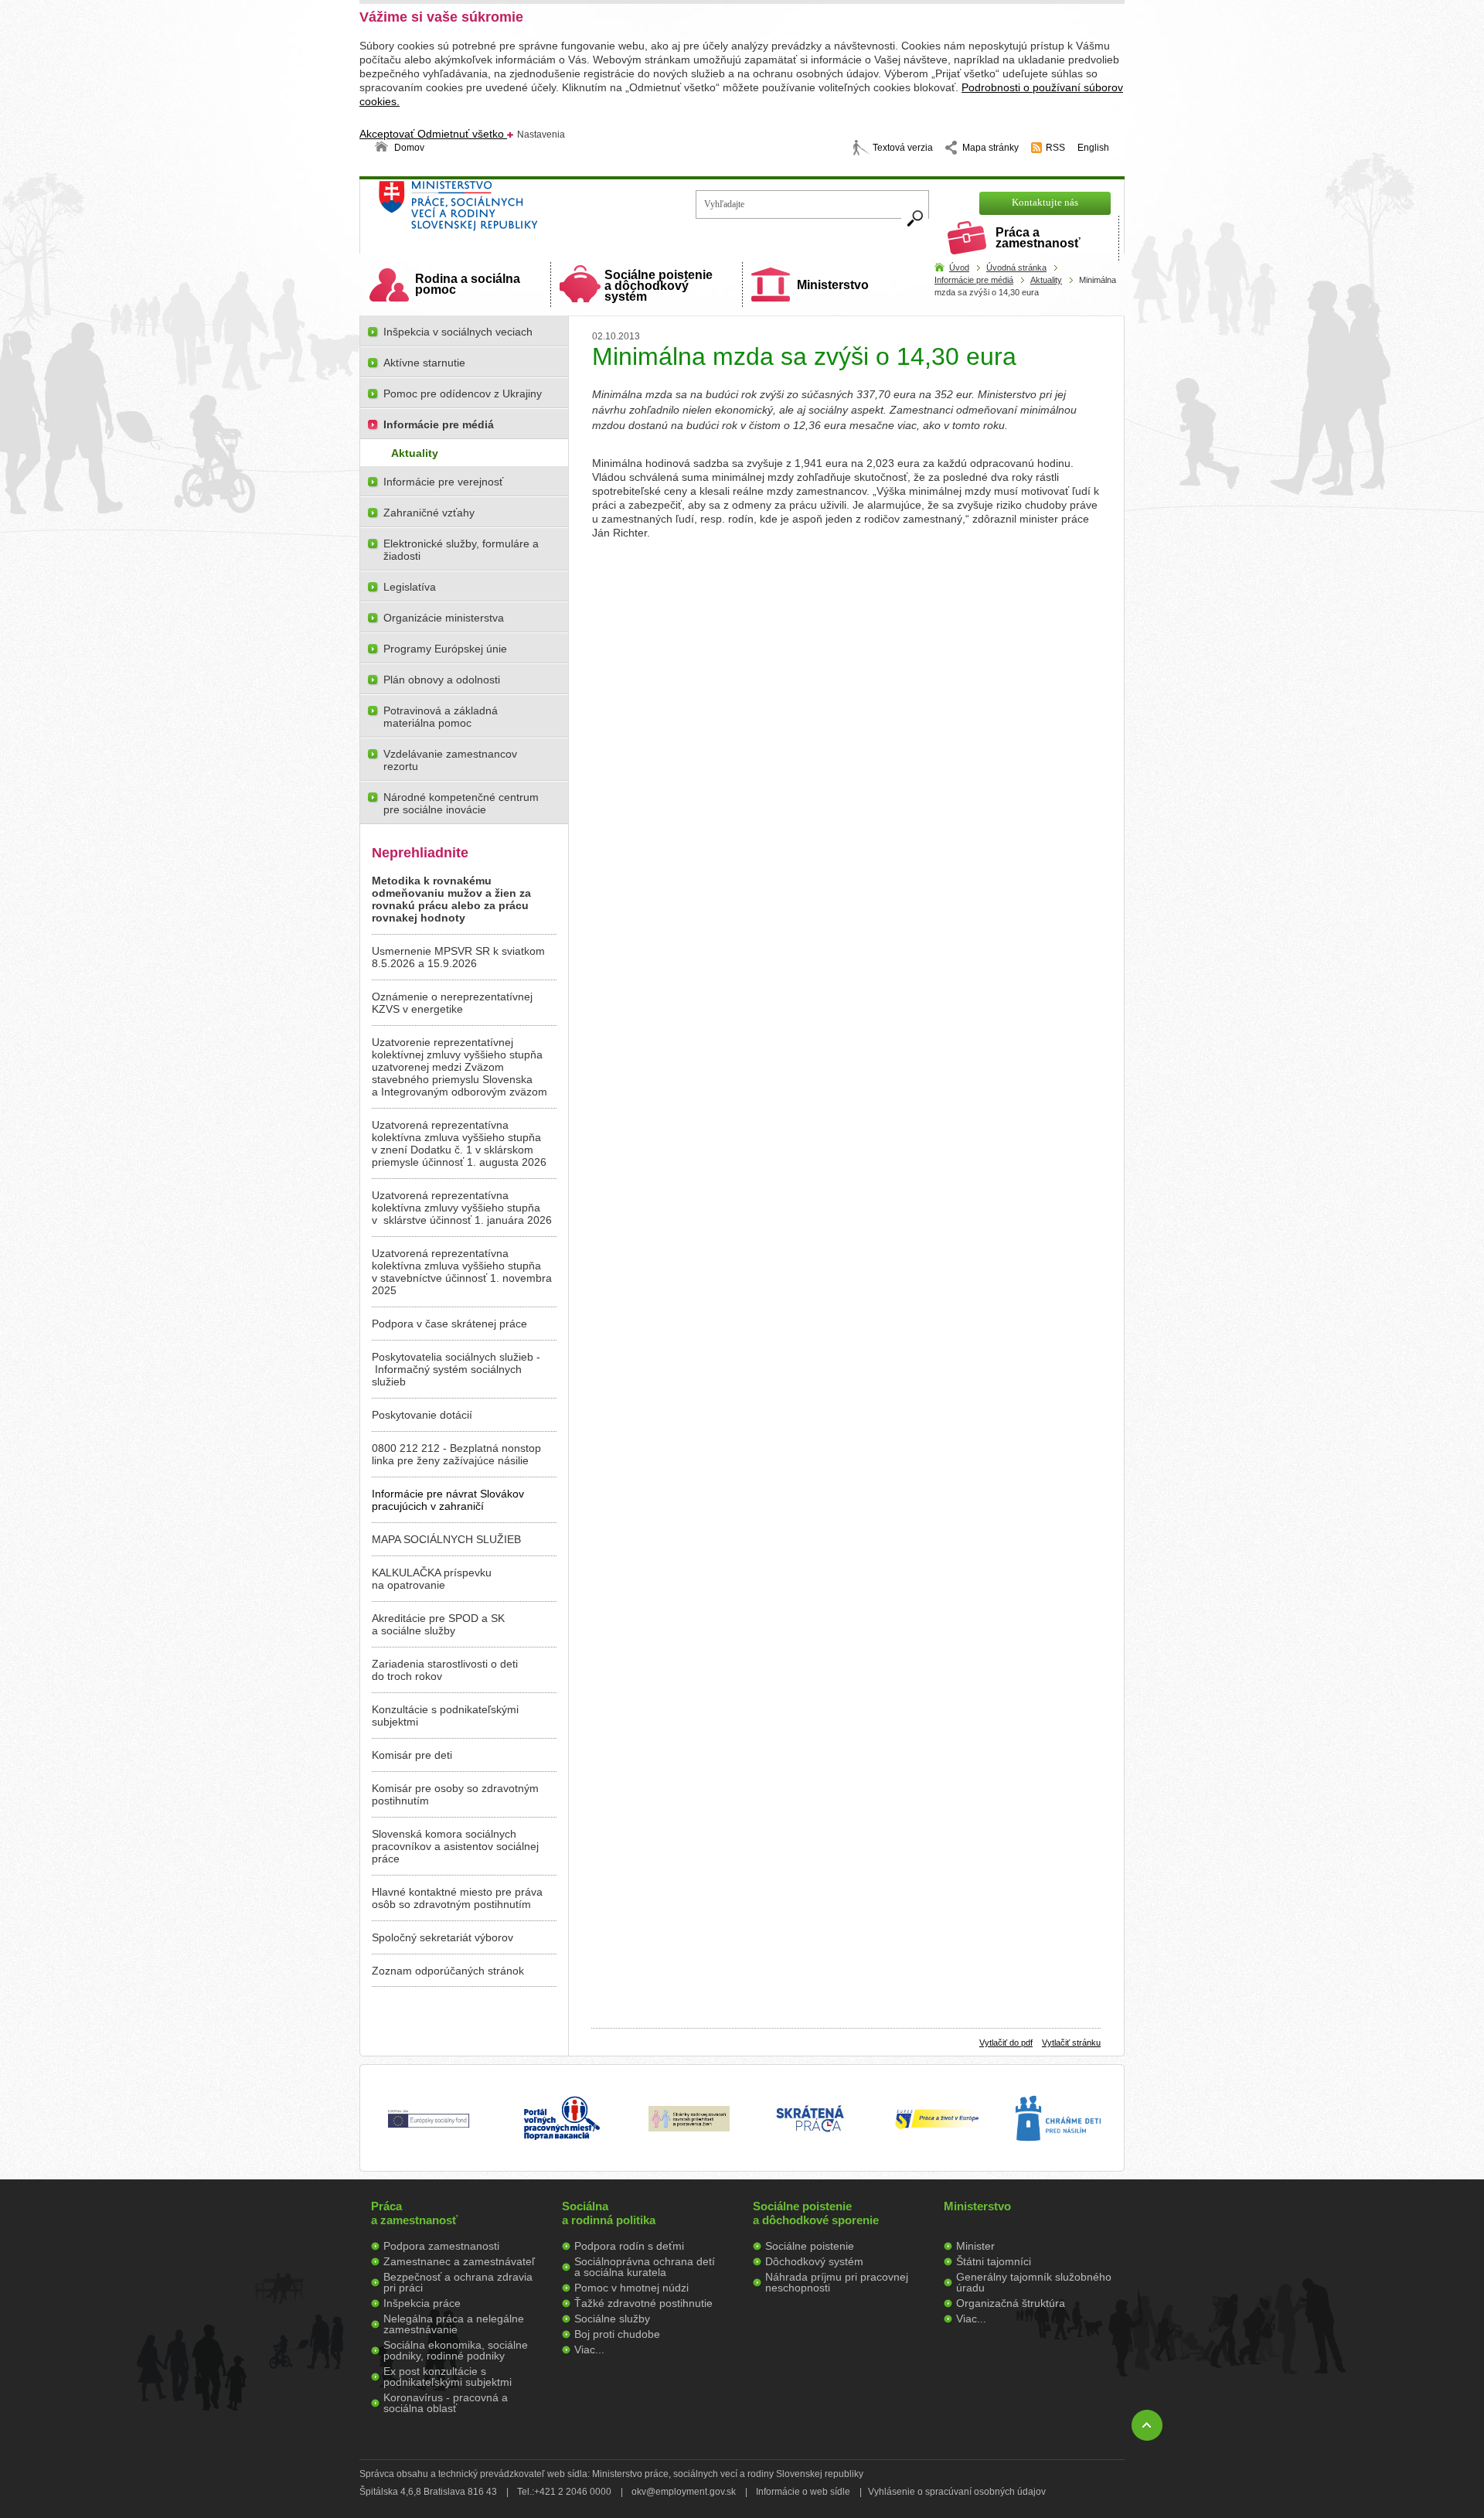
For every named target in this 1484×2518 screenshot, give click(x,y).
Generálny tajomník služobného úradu (1034, 2282)
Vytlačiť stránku (1071, 2043)
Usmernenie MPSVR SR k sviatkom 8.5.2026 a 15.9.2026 (458, 957)
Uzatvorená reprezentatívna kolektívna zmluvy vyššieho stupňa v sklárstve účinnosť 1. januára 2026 (462, 1208)
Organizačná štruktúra (1011, 2303)
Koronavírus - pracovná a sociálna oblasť (446, 2403)
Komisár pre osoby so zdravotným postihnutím (455, 1794)
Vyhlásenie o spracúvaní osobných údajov (957, 2492)
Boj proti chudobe (617, 2334)
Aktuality (1046, 280)
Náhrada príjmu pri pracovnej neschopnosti (837, 2282)
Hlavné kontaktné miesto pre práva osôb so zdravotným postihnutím (457, 1898)
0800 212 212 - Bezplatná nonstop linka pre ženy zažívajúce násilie (456, 1454)
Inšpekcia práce (422, 2303)
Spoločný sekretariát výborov (442, 1937)
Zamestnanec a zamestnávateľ (459, 2261)
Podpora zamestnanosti (441, 2246)
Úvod (959, 267)
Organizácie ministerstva (444, 618)
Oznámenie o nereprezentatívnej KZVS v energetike (452, 1003)
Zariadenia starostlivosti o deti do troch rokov (445, 1670)
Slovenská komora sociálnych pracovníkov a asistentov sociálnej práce (455, 1846)
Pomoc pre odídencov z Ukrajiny (463, 394)
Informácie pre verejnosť (443, 482)
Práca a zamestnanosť (1038, 238)
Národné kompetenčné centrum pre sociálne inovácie (461, 803)
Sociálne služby (612, 2319)
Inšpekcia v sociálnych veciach (458, 332)
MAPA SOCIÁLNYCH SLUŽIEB (446, 1539)
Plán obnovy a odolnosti (442, 680)
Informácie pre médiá (974, 280)
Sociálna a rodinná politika (609, 2213)
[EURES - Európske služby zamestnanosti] (937, 2128)
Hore (1147, 2425)
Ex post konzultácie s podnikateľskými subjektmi (448, 2377)
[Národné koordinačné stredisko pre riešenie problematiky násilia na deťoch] (1058, 2157)
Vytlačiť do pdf (1006, 2043)
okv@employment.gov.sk (684, 2492)
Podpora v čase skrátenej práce (449, 1324)
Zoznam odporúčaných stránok (448, 1971)
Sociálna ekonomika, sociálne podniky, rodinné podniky (456, 2350)
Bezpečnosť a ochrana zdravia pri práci (458, 2282)
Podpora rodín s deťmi (629, 2246)
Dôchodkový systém (814, 2261)
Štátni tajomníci (994, 2261)
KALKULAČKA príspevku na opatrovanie (432, 1579)
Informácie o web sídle (803, 2492)
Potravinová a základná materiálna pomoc (441, 717)
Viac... (589, 2349)
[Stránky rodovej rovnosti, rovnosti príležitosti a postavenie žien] (689, 2128)
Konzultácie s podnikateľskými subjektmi (445, 1716)
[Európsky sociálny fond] (429, 2128)
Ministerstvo (833, 285)
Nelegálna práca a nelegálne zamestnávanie (454, 2324)
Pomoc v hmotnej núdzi (631, 2288)
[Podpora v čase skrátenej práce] (810, 2141)
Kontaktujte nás (1045, 202)
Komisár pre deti (412, 1755)
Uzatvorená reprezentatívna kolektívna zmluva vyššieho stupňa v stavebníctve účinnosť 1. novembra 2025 (462, 1272)
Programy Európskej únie (445, 649)
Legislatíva (410, 587)
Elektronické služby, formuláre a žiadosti (461, 550)
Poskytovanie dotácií (422, 1415)
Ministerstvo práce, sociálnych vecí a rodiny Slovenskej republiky (511, 211)
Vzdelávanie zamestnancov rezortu (450, 760)
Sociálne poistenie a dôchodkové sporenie (816, 2213)
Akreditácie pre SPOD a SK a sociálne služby (438, 1624)
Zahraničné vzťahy (429, 513)
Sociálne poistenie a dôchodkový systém (659, 286)
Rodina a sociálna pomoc (468, 284)
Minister (975, 2246)
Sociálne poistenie (810, 2246)
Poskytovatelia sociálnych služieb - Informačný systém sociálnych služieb (456, 1369)
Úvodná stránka (1016, 267)
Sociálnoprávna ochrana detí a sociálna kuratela (645, 2267)
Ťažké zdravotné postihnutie (643, 2303)
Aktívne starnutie (424, 363)
